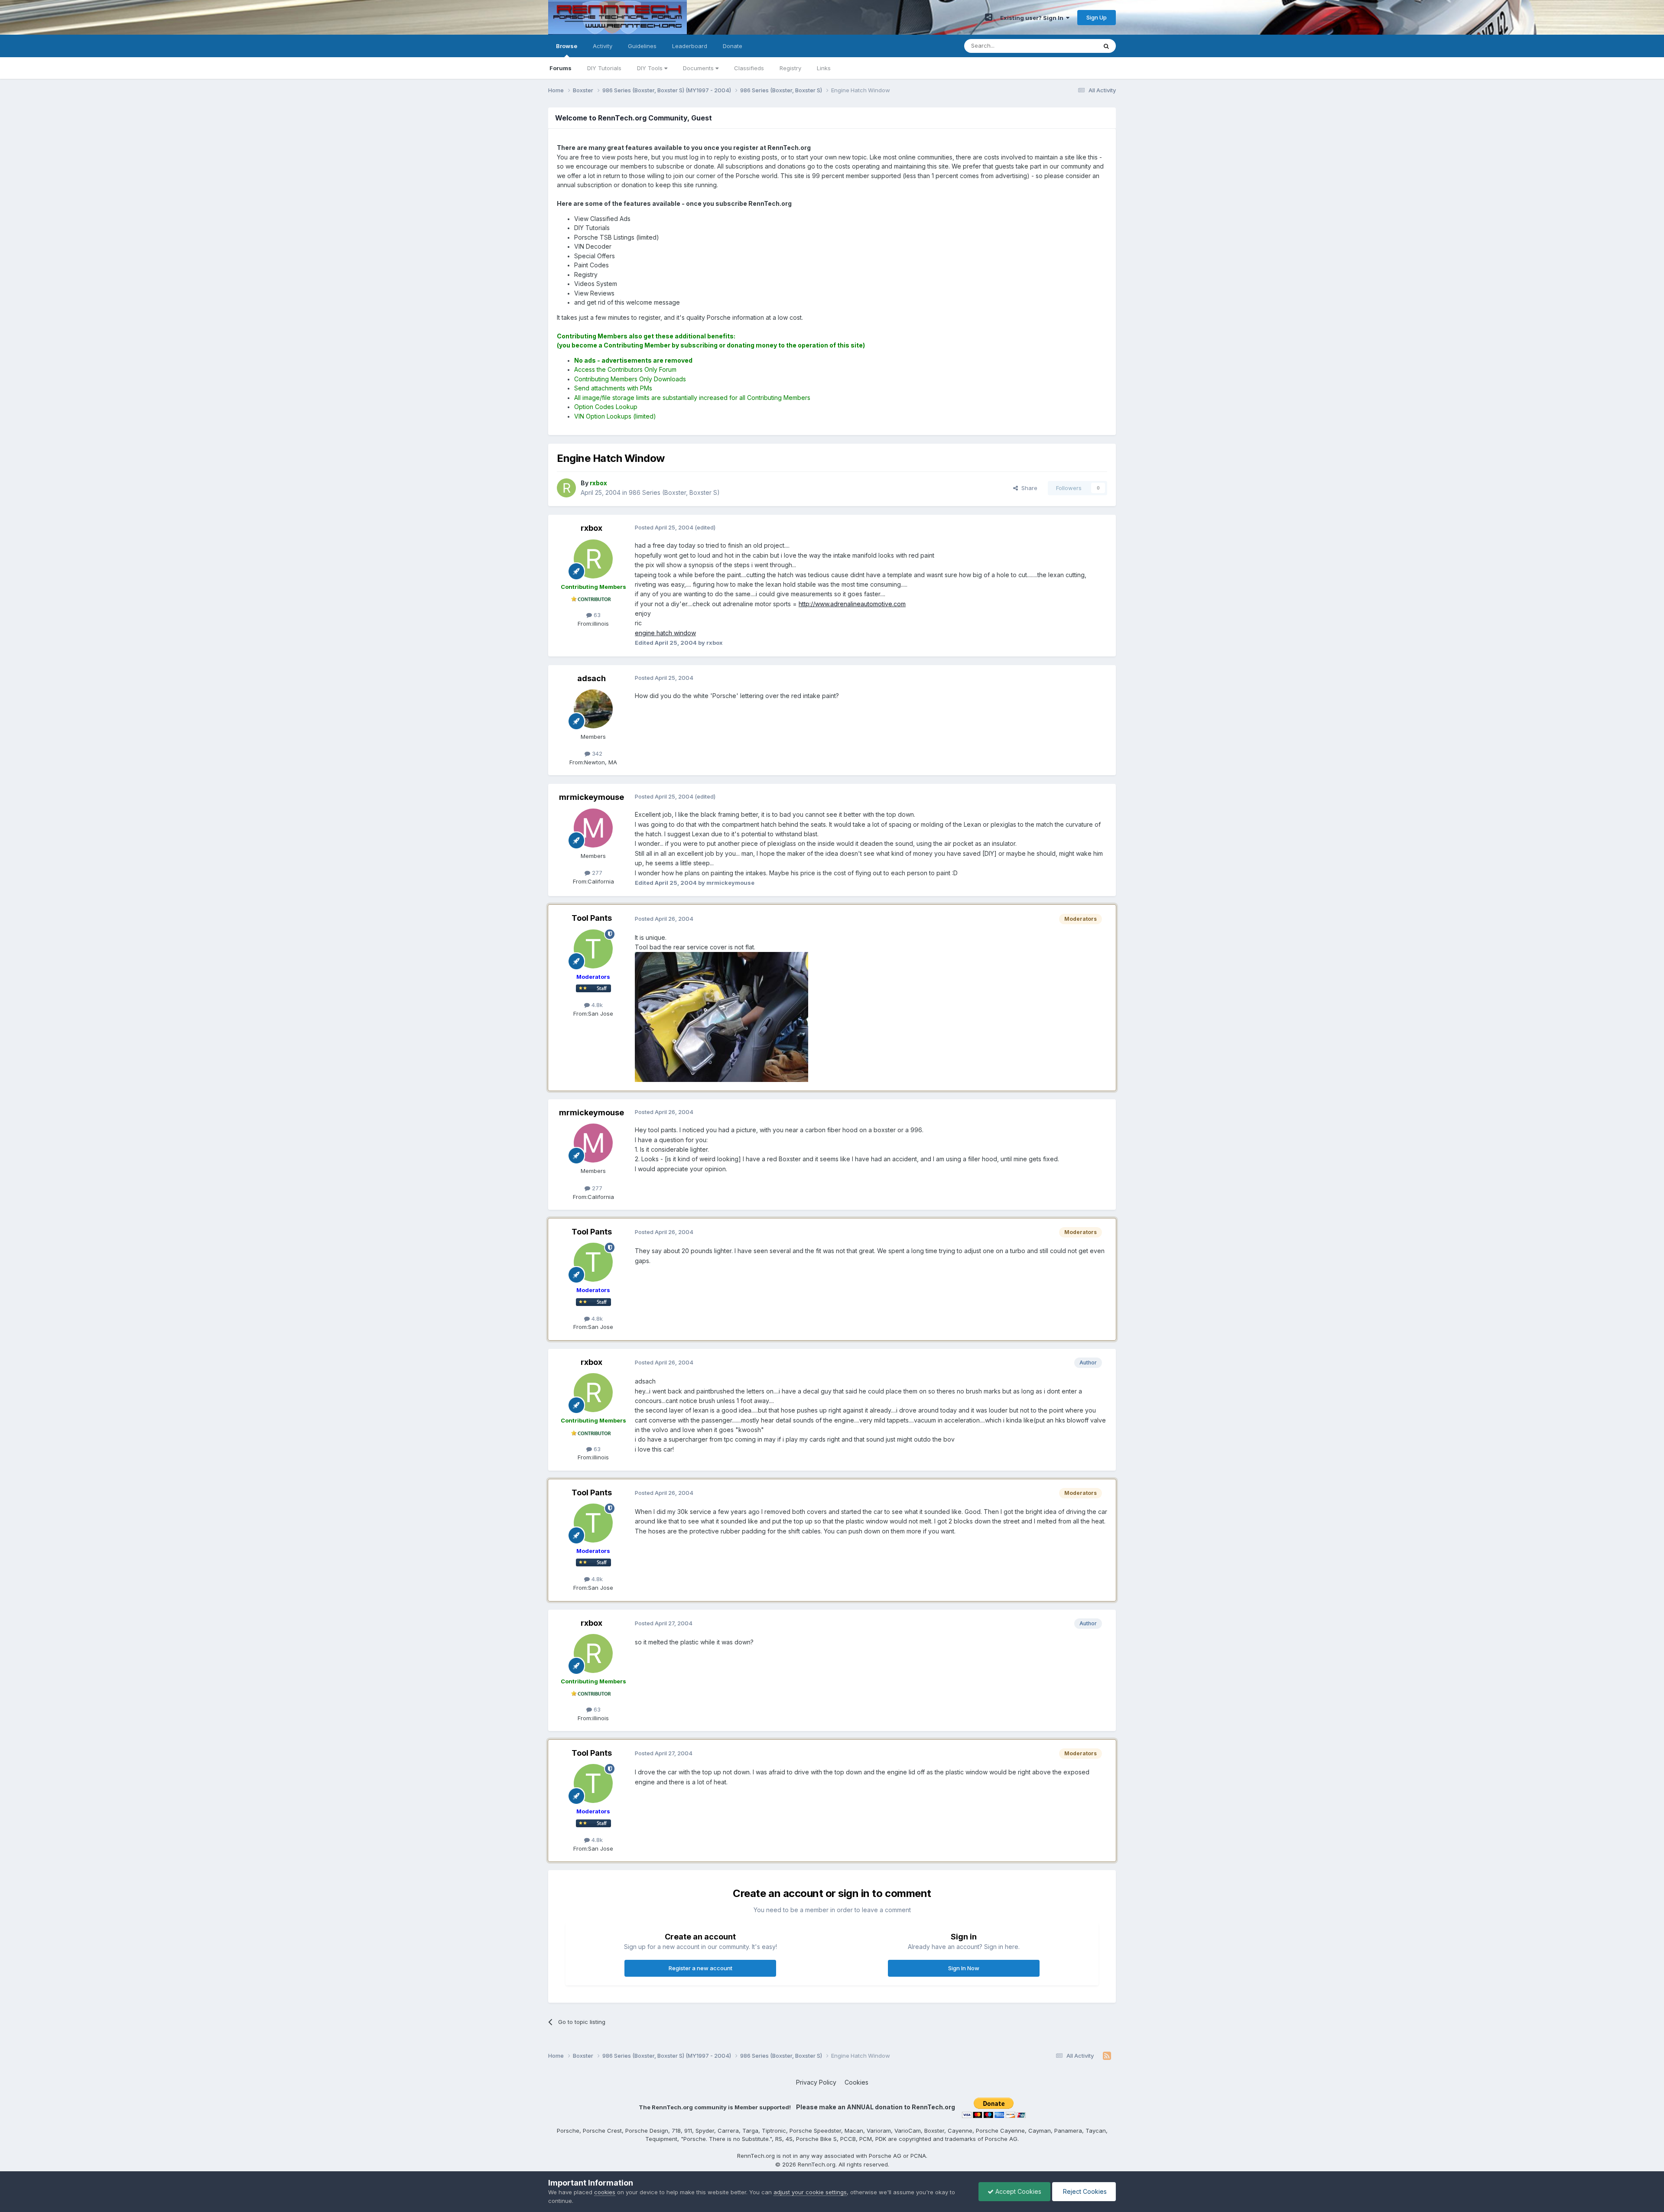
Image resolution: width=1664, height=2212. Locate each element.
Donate (733, 46)
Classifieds (749, 68)
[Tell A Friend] (989, 17)
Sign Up (1097, 17)
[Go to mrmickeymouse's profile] (593, 828)
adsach (591, 678)
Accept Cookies (1017, 2191)
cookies (605, 2192)
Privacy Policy (816, 2082)
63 (596, 615)
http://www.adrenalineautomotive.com (852, 604)
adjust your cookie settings (810, 2192)
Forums (561, 68)
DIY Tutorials (604, 68)
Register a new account (700, 1968)
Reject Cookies (1084, 2191)
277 (596, 873)
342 (596, 754)
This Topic (1071, 46)
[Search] (1106, 46)
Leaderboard (690, 46)
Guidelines (642, 46)
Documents (699, 68)
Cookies (856, 2082)
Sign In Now (964, 1968)
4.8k (596, 1005)
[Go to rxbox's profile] (566, 488)
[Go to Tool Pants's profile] (593, 949)
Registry (790, 68)
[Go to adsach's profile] (593, 709)
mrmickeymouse (591, 797)
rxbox (591, 528)
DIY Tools (651, 68)
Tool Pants (592, 918)
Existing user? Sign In (1033, 18)
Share (1028, 488)
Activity (603, 46)
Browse (567, 46)
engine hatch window (665, 633)
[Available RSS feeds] (1107, 2056)
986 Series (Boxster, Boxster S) (674, 492)
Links (824, 68)
